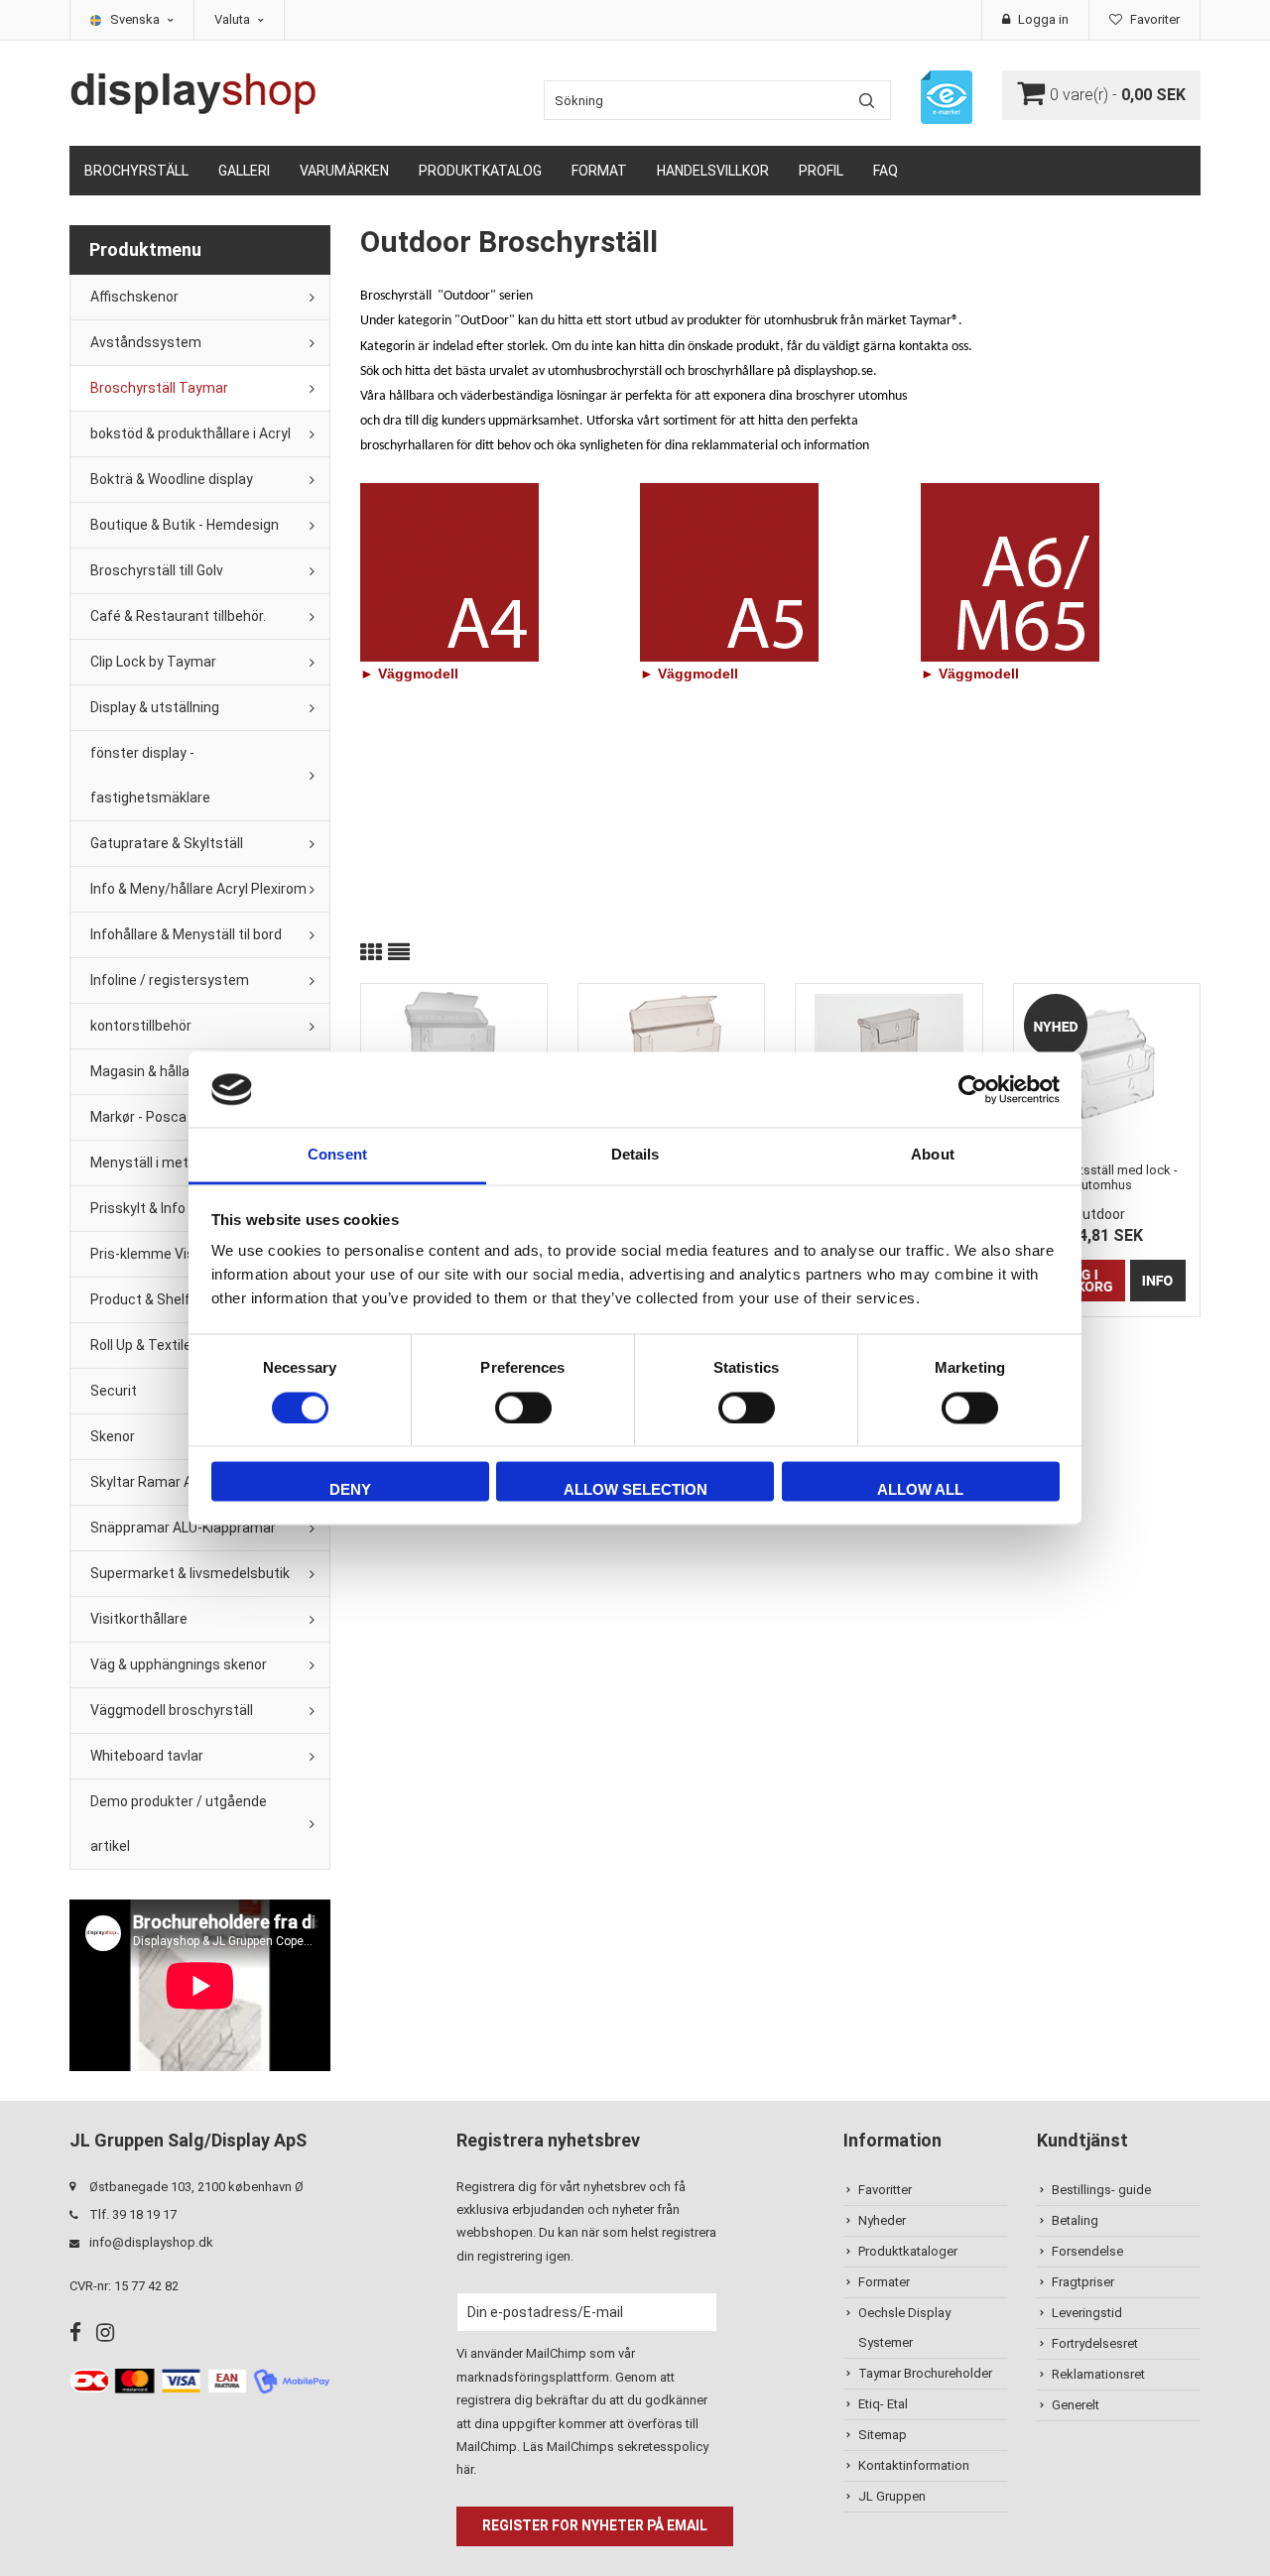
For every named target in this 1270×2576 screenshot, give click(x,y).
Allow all (920, 1490)
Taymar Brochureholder (925, 2373)
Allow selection (635, 1490)
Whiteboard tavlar (147, 1756)
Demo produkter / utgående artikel (179, 1824)
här (465, 2469)
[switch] (523, 1408)
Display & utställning (155, 707)
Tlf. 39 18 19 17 (133, 2214)
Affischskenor (134, 297)
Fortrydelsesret (1095, 2343)
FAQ (886, 171)
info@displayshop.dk (151, 2242)
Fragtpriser (1083, 2282)
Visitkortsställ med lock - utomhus (1107, 1177)
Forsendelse (1087, 2251)
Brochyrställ (136, 171)
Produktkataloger (908, 2251)
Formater (884, 2282)
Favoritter (885, 2190)
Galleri (244, 171)
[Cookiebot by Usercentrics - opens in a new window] (973, 1089)
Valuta (234, 19)
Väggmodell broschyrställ (172, 1710)
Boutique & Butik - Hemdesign (185, 525)
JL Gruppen (892, 2496)
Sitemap (883, 2435)
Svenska (136, 19)
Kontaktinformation (914, 2465)
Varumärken (344, 171)
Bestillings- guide (1101, 2190)
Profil (821, 171)
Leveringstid (1087, 2313)
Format (599, 171)
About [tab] (933, 1155)
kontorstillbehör (141, 1026)
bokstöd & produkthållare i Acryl (190, 433)
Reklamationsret (1098, 2374)
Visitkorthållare (139, 1619)
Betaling (1075, 2220)
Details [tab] (635, 1155)
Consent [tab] (337, 1155)
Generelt (1076, 2405)
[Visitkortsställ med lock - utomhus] (1107, 1068)
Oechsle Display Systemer (904, 2328)
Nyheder (882, 2220)
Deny (350, 1490)
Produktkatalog (480, 171)
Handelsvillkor (713, 171)
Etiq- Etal (883, 2404)
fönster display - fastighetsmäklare (150, 775)
